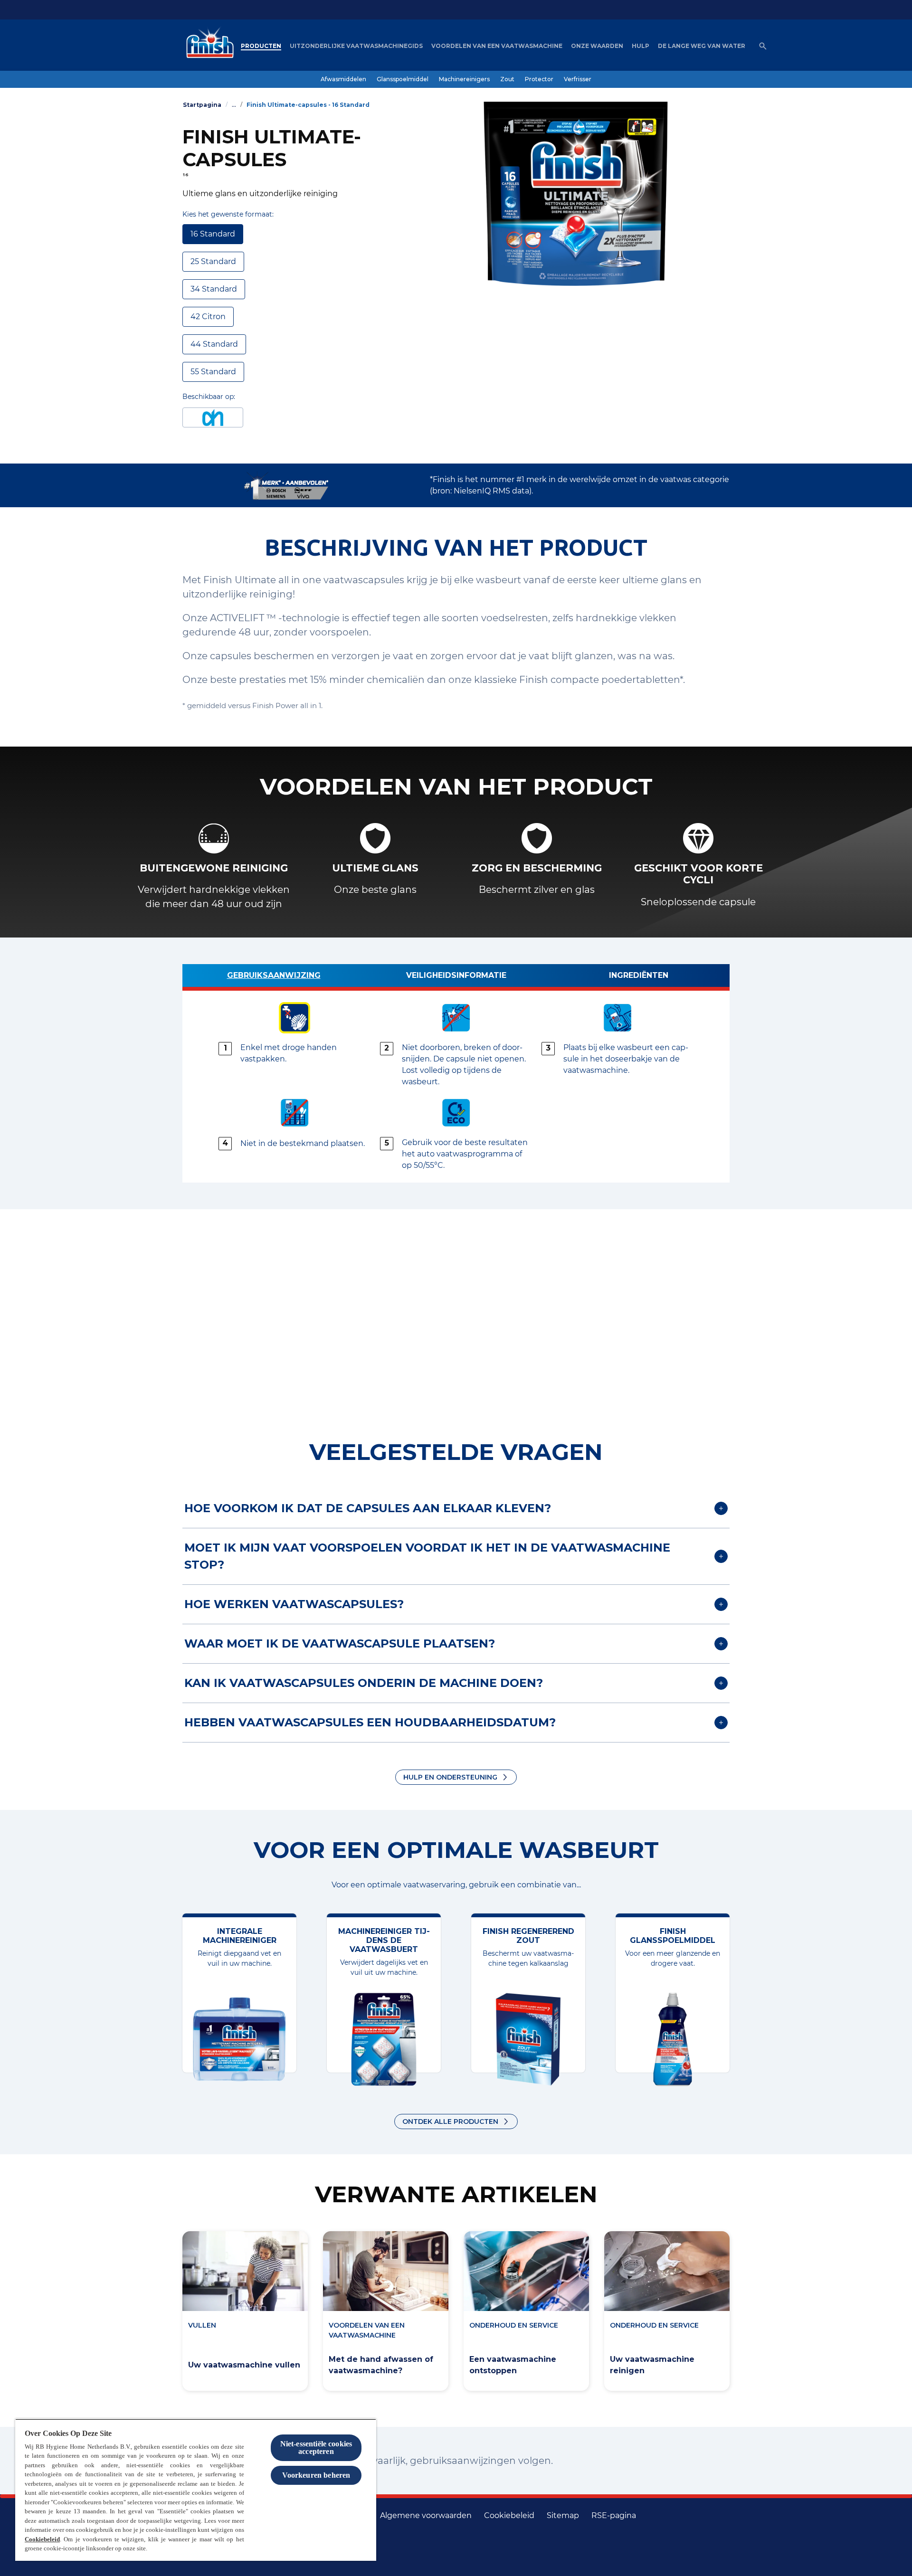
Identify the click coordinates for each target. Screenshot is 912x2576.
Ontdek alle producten (450, 2121)
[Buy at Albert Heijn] (213, 417)
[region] (196, 2490)
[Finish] (208, 46)
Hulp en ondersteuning (450, 1777)
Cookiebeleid (42, 2539)
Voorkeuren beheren (316, 2475)
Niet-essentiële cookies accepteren (316, 2448)
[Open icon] (763, 46)
